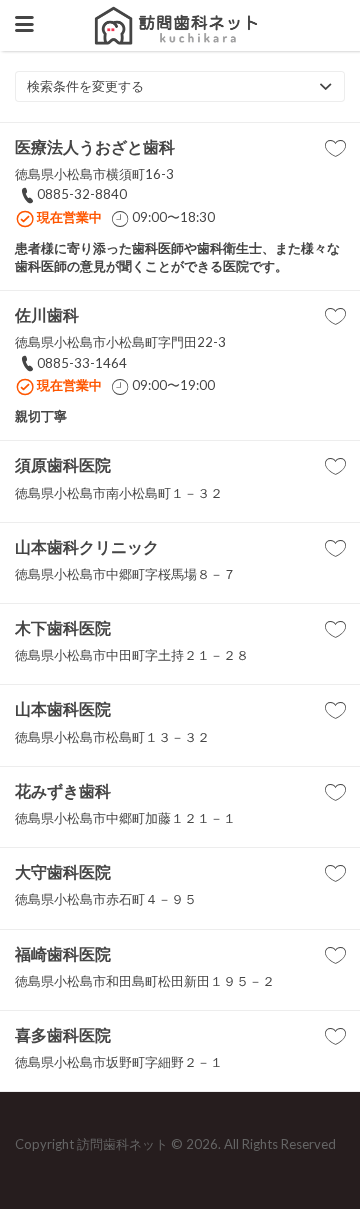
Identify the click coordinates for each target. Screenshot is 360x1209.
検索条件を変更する (85, 86)
